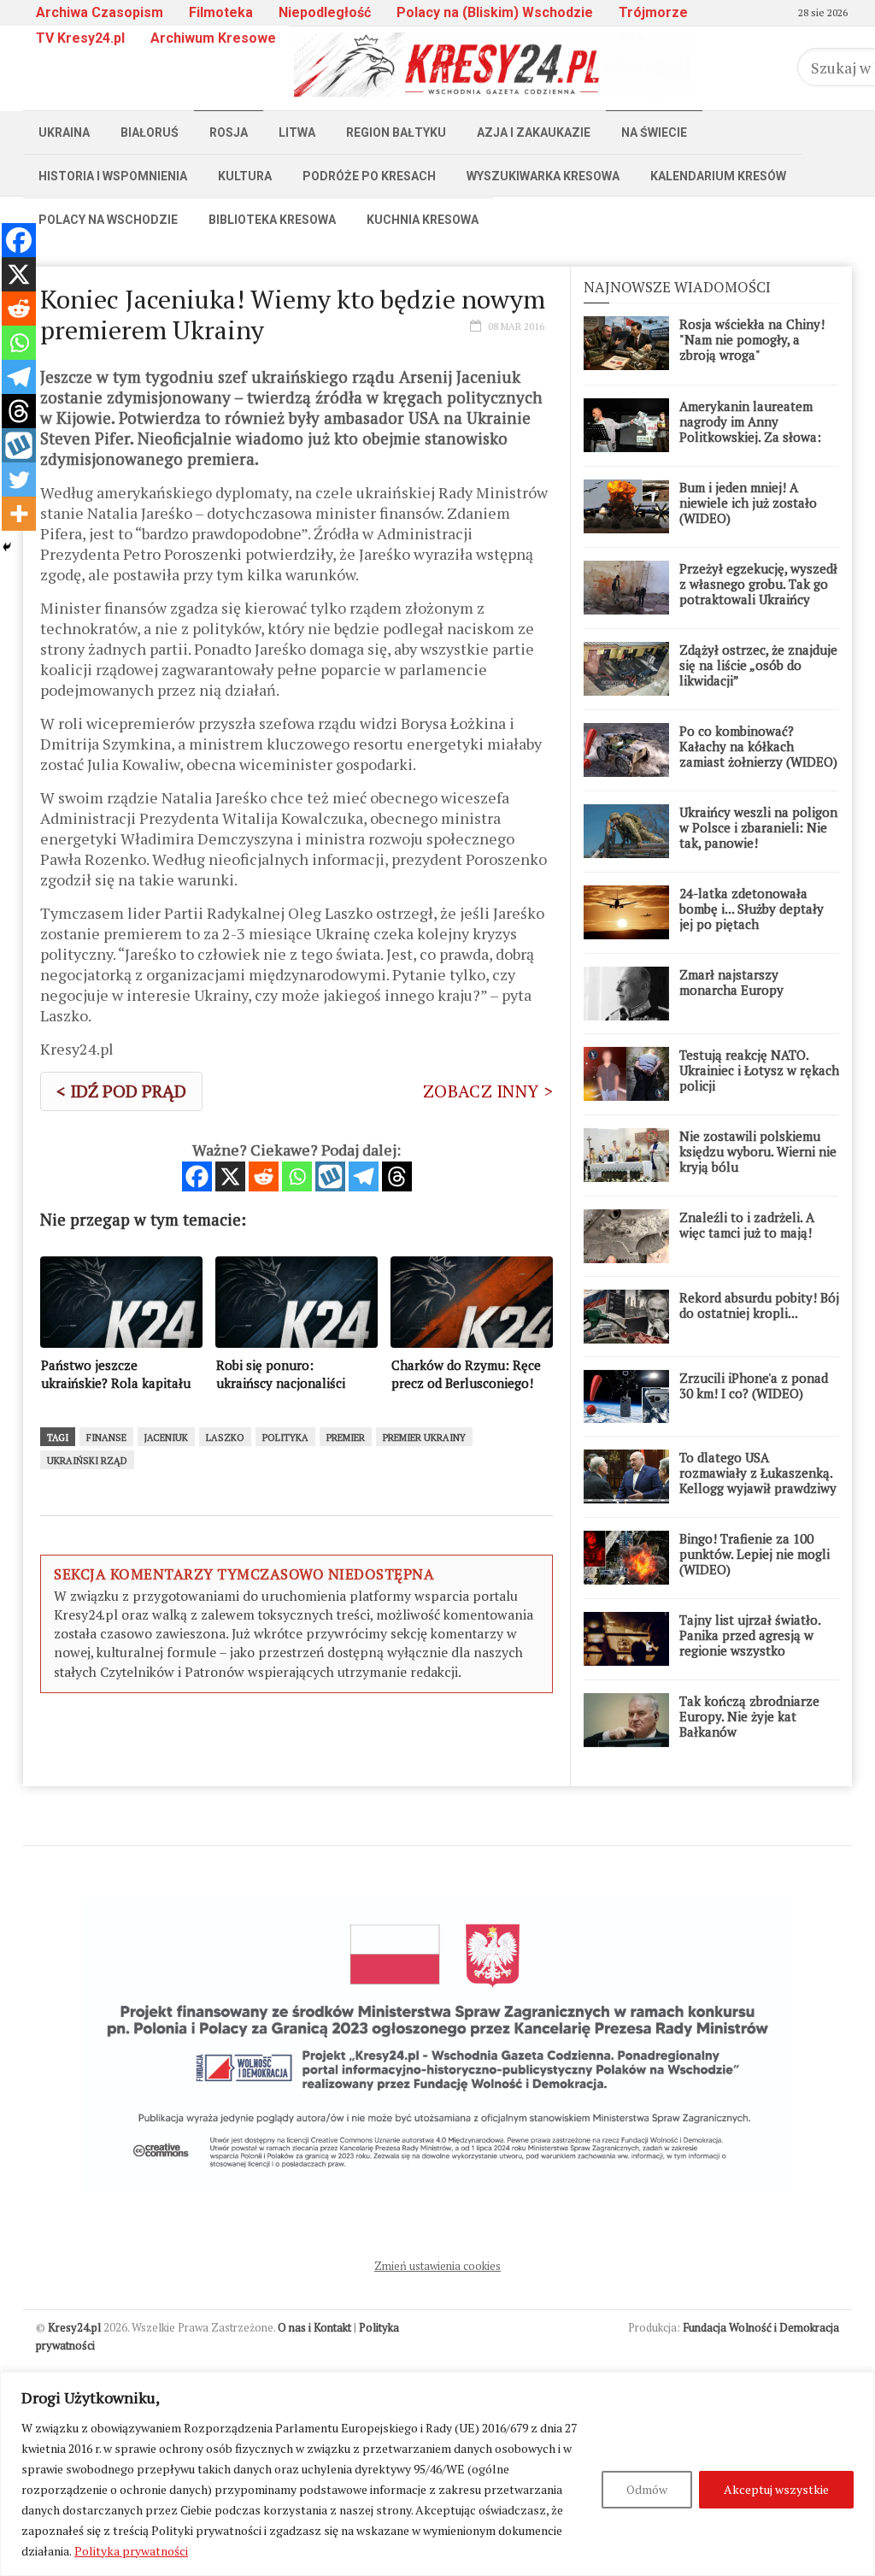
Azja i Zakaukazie (534, 132)
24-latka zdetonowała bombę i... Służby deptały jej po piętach (752, 909)
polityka (285, 1438)
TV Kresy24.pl (80, 38)
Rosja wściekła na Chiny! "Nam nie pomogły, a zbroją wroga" (752, 339)
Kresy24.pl (74, 2327)
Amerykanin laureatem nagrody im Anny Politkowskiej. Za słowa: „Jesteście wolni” (750, 429)
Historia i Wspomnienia (113, 176)
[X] (230, 1176)
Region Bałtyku (396, 132)
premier (346, 1438)
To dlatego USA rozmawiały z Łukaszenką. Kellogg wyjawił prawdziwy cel (758, 1480)
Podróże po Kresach (369, 176)
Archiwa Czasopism (100, 12)
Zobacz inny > (488, 1091)
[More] (19, 514)
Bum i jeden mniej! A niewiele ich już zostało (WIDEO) (748, 503)
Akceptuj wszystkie (776, 2489)
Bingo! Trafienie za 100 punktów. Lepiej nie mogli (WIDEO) (755, 1554)
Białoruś (150, 132)
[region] (437, 2474)
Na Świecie (654, 132)
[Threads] (397, 1176)
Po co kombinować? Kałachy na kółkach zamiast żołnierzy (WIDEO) (758, 746)
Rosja (229, 132)
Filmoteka (221, 12)
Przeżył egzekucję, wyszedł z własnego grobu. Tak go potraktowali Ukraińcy (758, 584)
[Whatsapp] (297, 1176)
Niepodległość (325, 12)
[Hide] (7, 547)
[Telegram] (364, 1176)
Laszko (225, 1438)
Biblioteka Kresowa (272, 220)
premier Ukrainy (424, 1438)
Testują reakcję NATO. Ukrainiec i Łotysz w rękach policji (759, 1070)
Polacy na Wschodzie (108, 220)
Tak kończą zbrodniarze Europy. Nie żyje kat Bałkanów (749, 1716)
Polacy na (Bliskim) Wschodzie (495, 12)
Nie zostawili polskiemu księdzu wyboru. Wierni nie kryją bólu (758, 1151)
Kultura (245, 176)
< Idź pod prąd (121, 1091)
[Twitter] (19, 479)
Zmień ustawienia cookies (437, 2266)
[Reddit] (264, 1176)
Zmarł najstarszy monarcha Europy (731, 982)
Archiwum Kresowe (213, 38)
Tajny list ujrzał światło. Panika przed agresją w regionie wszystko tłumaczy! (750, 1643)
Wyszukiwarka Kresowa (543, 176)
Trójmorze (653, 12)
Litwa (297, 132)
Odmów (647, 2489)
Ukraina (64, 132)
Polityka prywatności (131, 2551)
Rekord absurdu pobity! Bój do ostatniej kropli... (759, 1305)
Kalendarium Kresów (718, 176)
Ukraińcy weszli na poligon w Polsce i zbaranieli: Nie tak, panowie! (758, 827)
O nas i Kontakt (314, 2327)
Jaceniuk (166, 1438)
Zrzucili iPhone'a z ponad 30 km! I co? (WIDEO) (754, 1385)
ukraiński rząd (87, 1461)
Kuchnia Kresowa (423, 220)
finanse (106, 1438)
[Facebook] (197, 1176)
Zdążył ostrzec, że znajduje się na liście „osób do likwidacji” (758, 665)
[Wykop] (330, 1176)
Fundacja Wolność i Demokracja (761, 2327)
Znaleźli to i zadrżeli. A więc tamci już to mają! (747, 1225)
